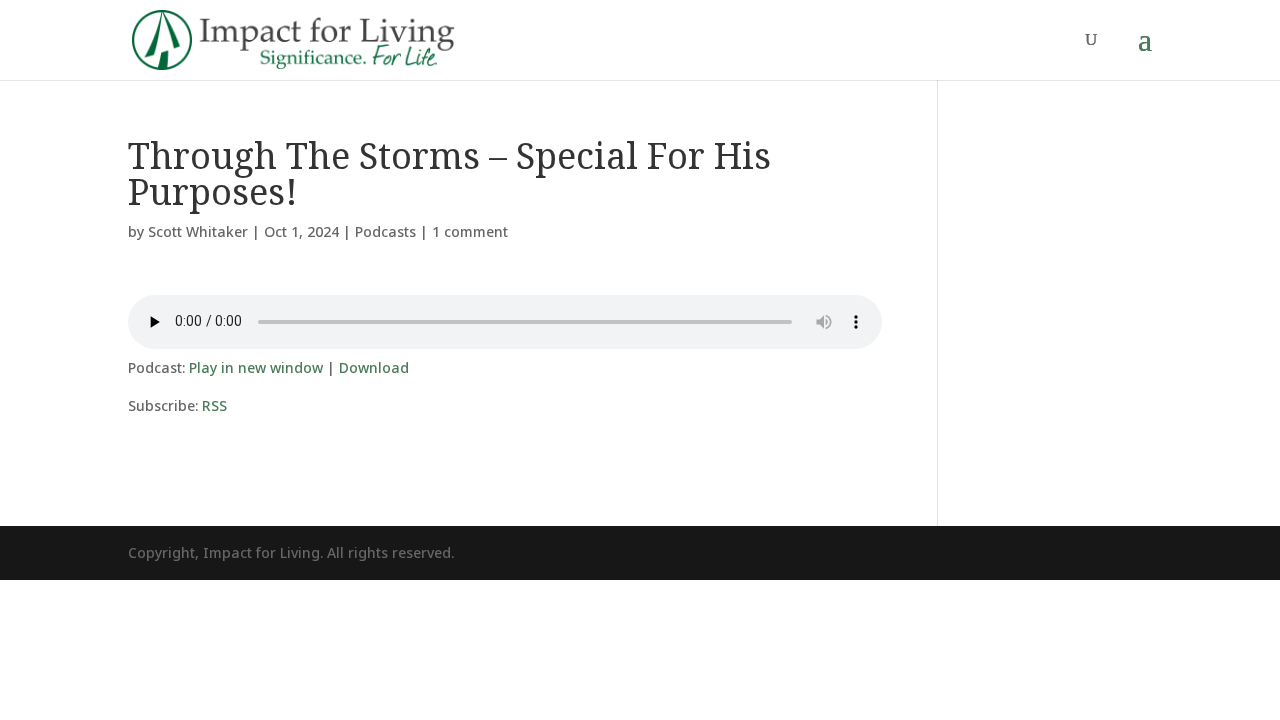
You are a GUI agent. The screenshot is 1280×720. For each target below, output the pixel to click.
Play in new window (256, 367)
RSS (214, 405)
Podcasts (385, 231)
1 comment (470, 231)
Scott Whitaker (198, 231)
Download (374, 367)
